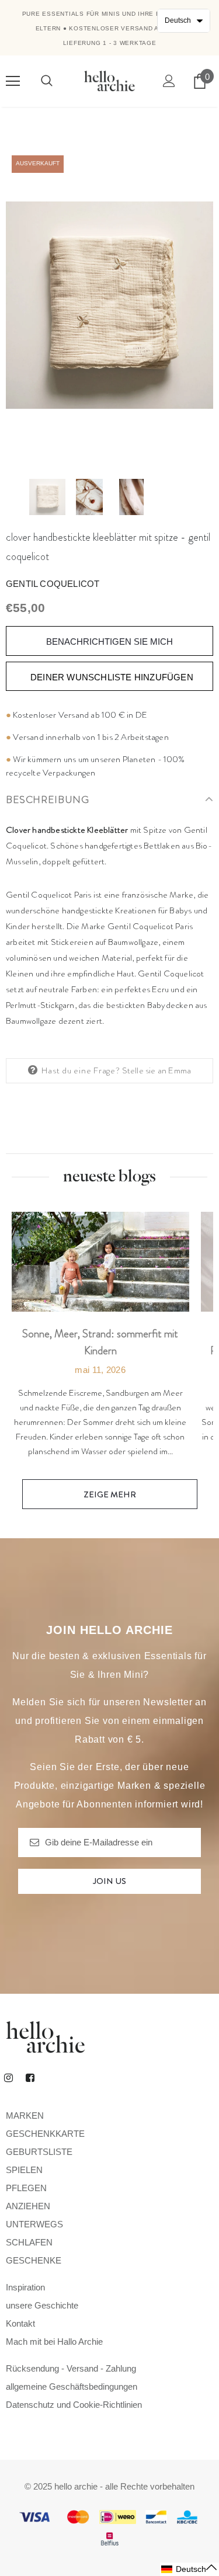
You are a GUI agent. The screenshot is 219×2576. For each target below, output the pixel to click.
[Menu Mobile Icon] (13, 81)
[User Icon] (169, 81)
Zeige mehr (110, 1494)
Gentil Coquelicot (53, 584)
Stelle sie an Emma (157, 1070)
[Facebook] (30, 2077)
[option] (109, 305)
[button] (190, 2569)
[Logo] (109, 81)
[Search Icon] (47, 81)
